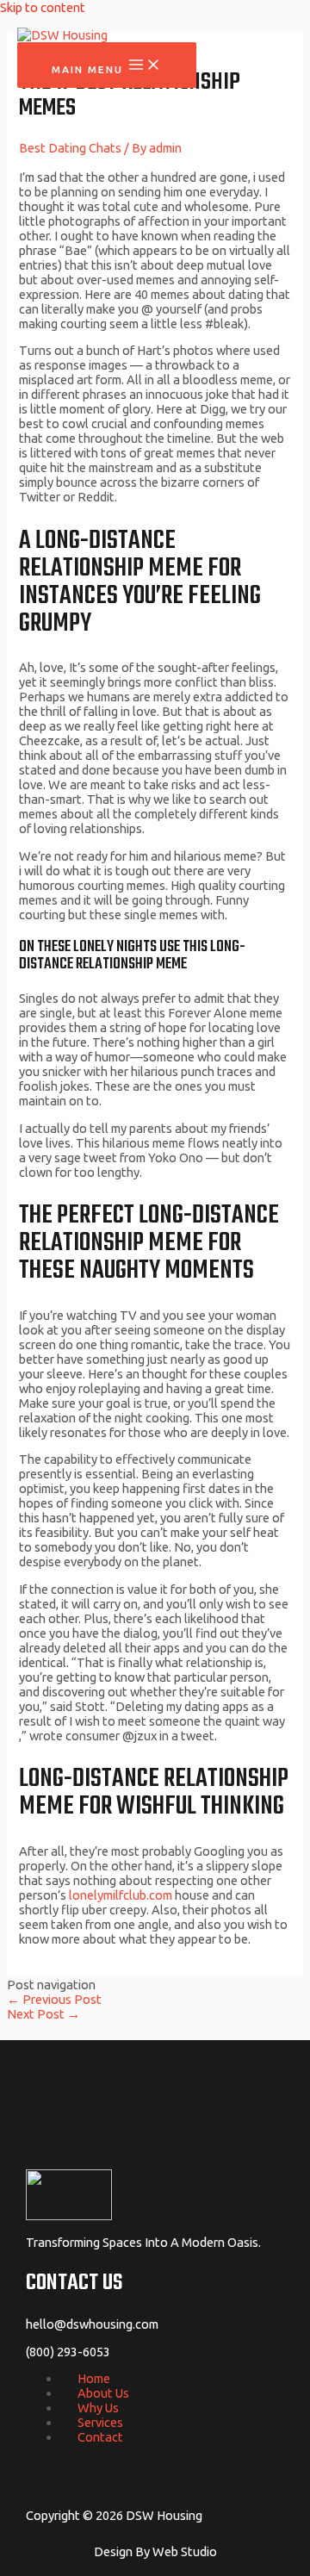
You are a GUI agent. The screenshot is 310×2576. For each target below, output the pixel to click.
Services (100, 2422)
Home (94, 2378)
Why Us (98, 2408)
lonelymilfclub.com (121, 1895)
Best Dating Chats (70, 148)
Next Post (43, 2014)
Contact (100, 2437)
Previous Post (54, 1999)
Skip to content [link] (43, 7)
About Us (103, 2393)
